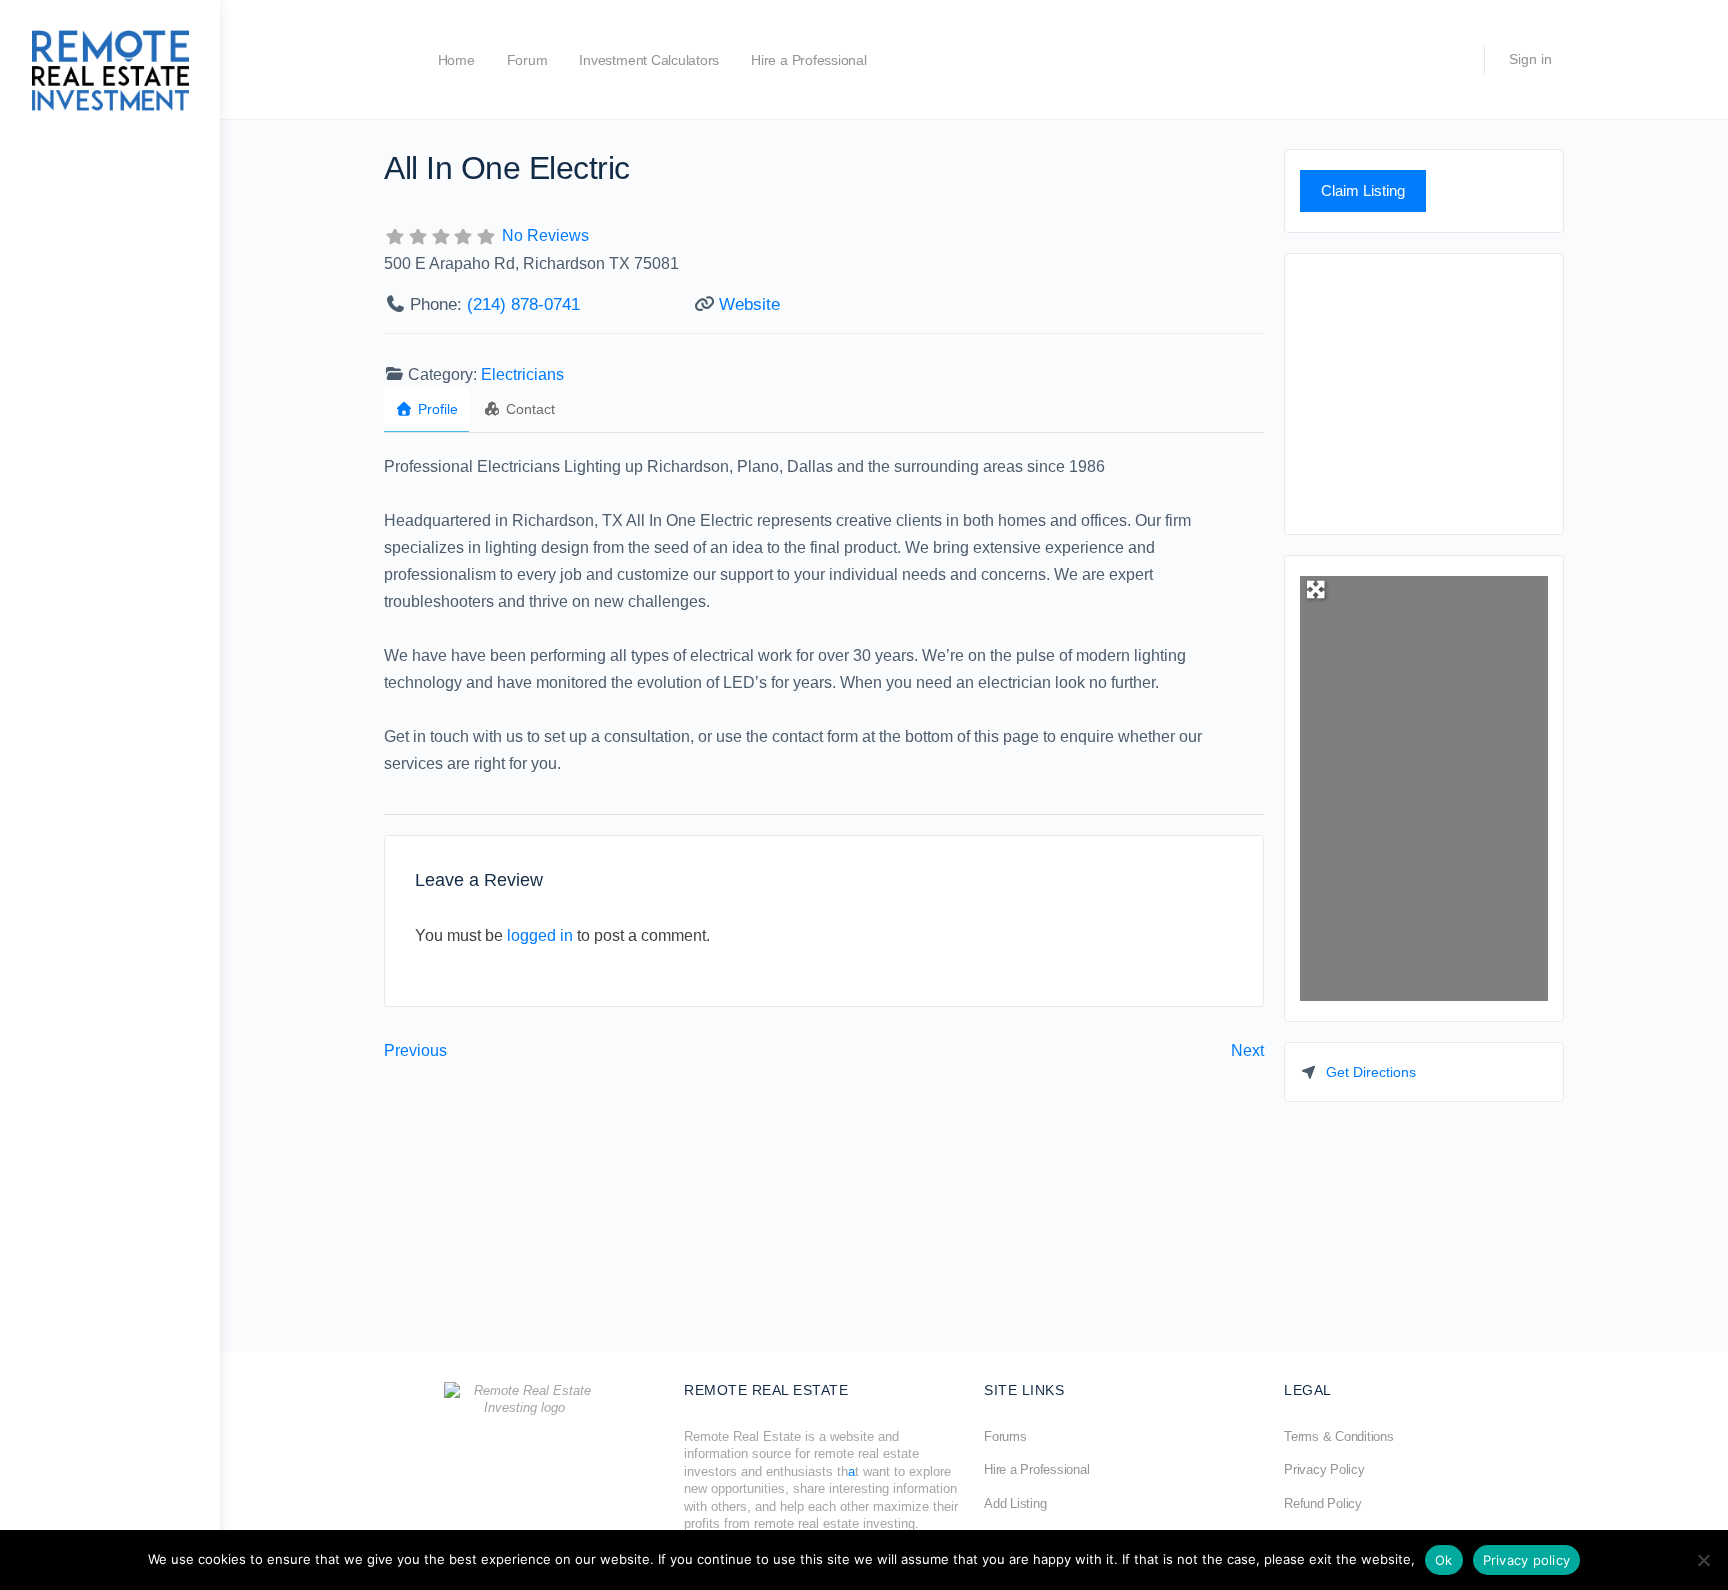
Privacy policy (1527, 1560)
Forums (1005, 1436)
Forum (527, 60)
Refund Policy (1323, 1503)
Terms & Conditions (1339, 1436)
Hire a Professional (808, 60)
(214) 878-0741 (523, 304)
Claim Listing (1363, 190)
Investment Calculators (649, 60)
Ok (1444, 1560)
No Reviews (545, 235)
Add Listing (1015, 1503)
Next (1247, 1050)
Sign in (1530, 59)
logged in (540, 935)
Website (749, 304)
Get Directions (1371, 1072)
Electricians (522, 374)
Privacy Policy (1324, 1469)
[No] (1703, 1560)
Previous (415, 1050)
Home (456, 60)
